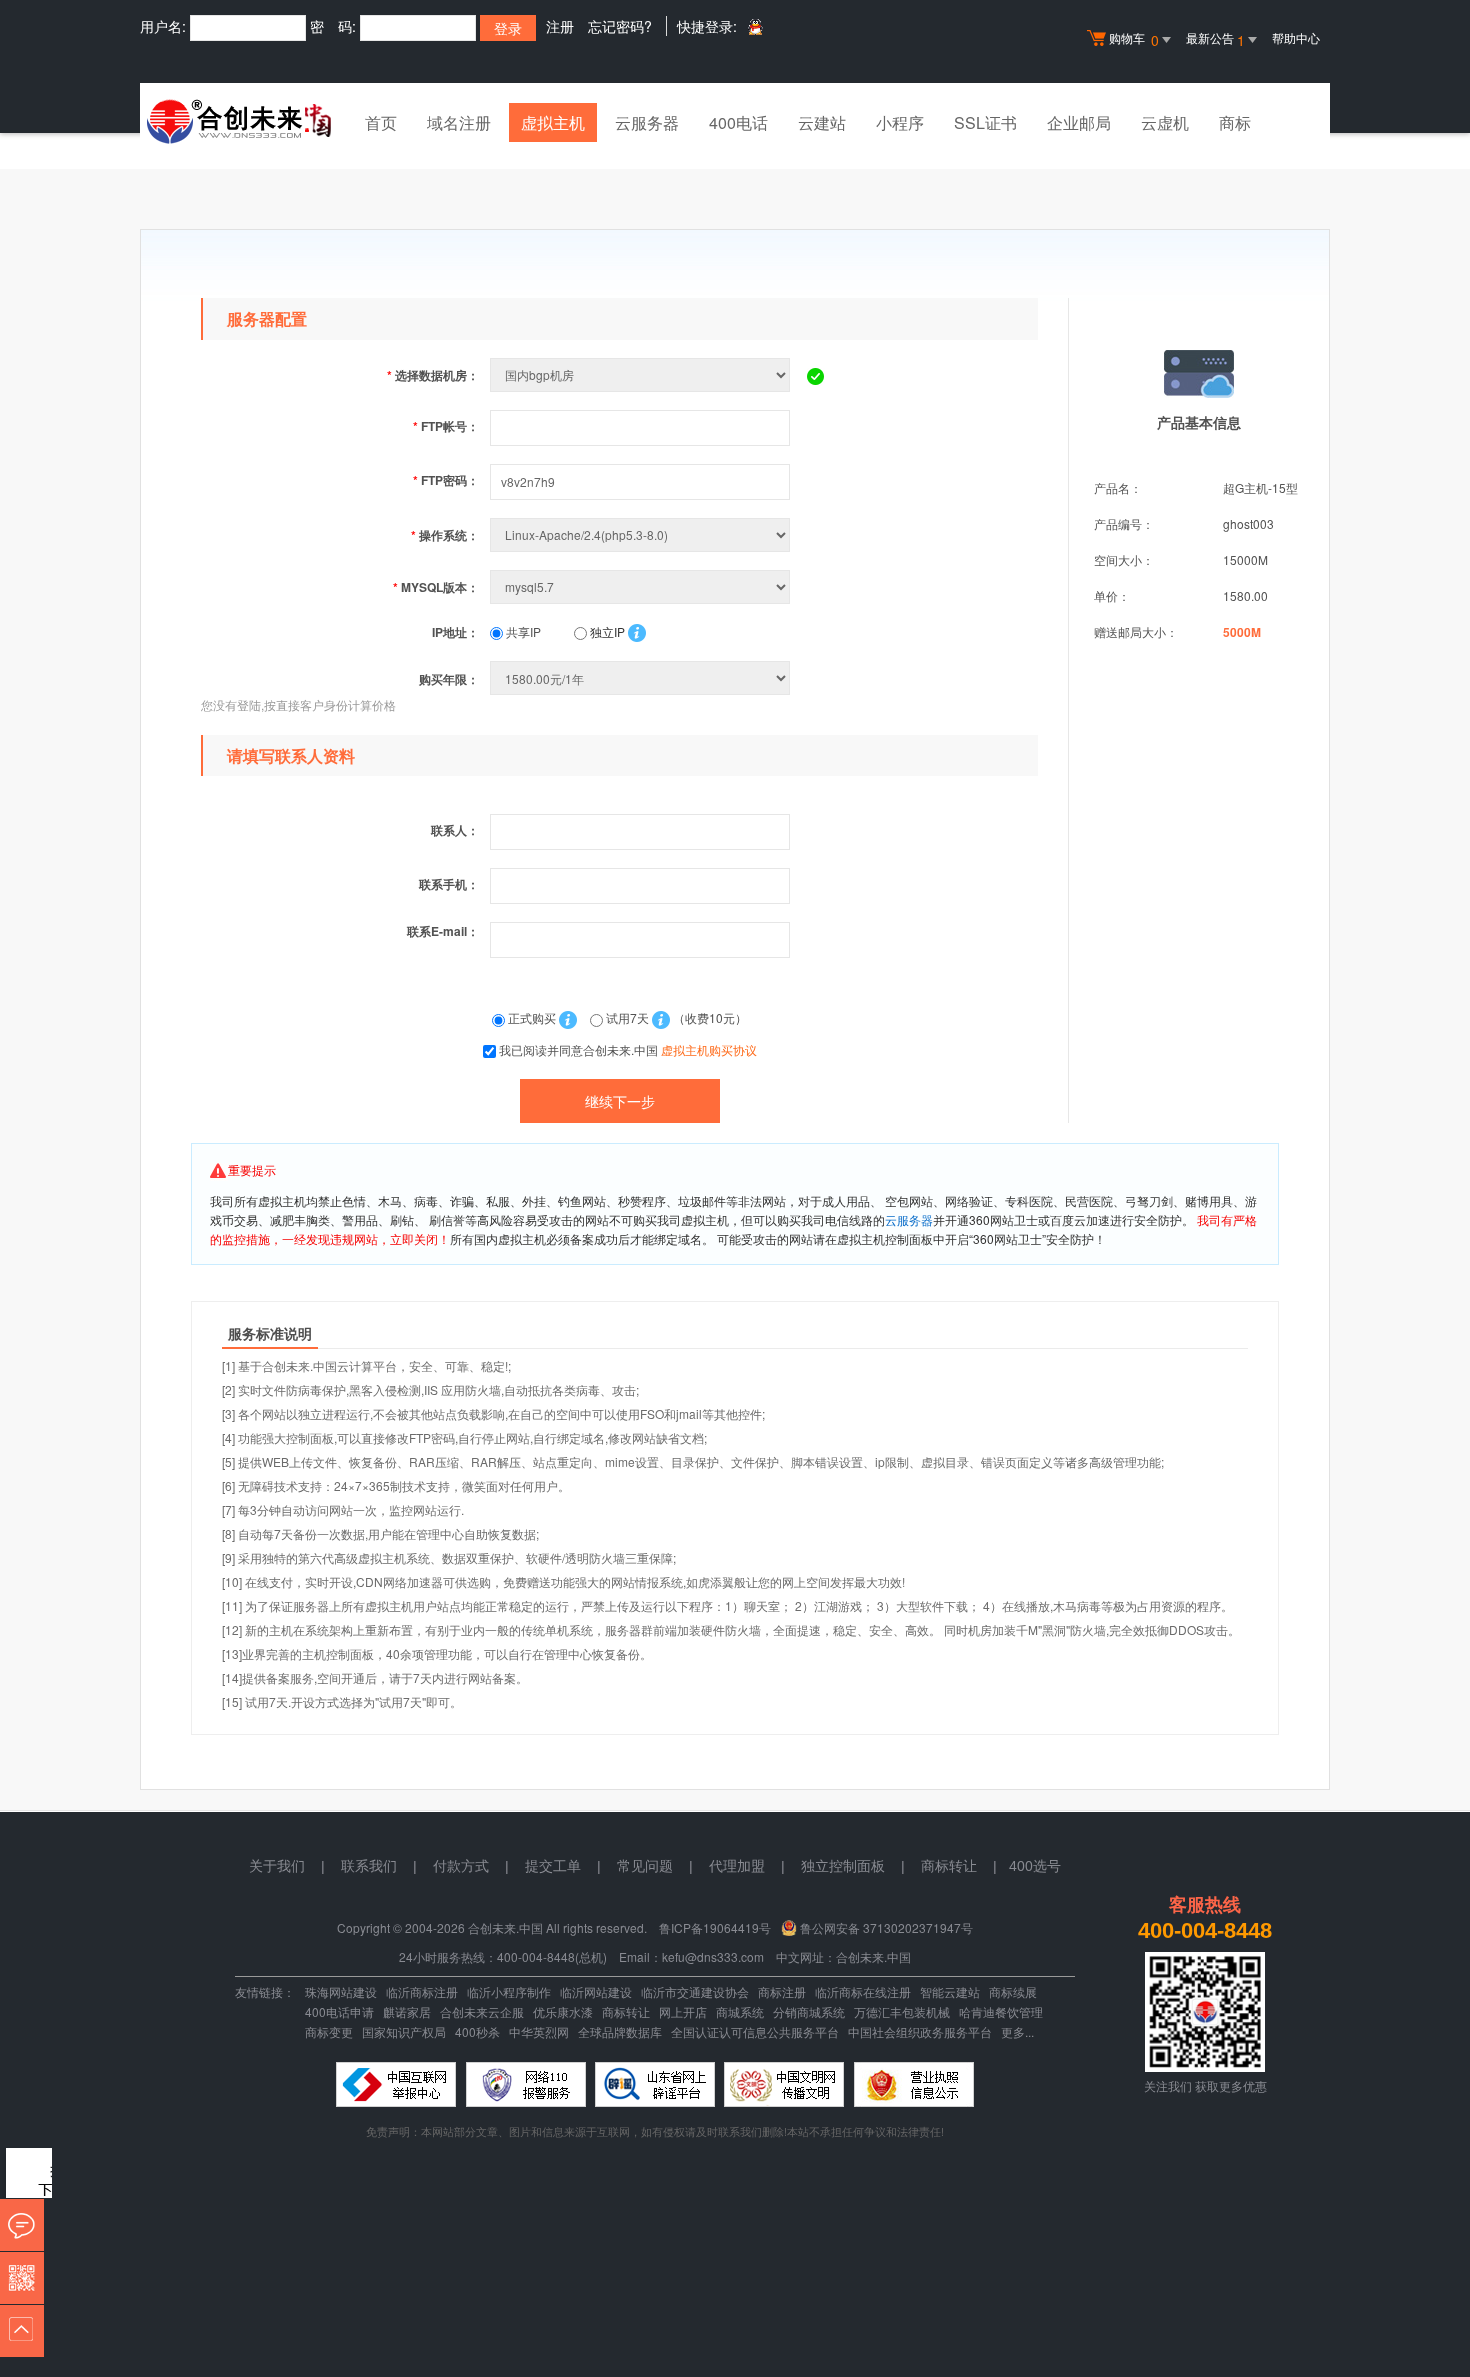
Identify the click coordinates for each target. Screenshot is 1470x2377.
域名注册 (459, 122)
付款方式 (461, 1866)
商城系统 (740, 2011)
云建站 (822, 122)
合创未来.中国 (873, 1956)
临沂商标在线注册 (863, 1991)
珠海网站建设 (341, 1991)
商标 (1235, 122)
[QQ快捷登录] (754, 26)
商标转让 (626, 2011)
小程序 (900, 122)
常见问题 (645, 1866)
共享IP (522, 631)
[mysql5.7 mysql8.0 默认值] (642, 586)
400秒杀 (477, 2031)
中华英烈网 (539, 2031)
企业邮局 (1079, 122)
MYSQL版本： (436, 587)
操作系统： (445, 535)
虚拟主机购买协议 (709, 1049)
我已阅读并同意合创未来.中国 (628, 1049)
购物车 (1134, 39)
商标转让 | (965, 1866)
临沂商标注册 (422, 1991)
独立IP (606, 631)
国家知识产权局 (404, 2031)
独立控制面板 (843, 1866)
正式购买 (532, 1017)
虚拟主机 (553, 122)
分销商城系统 (809, 2011)
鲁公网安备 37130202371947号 (886, 1927)
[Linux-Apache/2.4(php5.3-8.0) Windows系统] (642, 534)
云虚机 (1165, 122)
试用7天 (627, 1017)
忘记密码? (620, 26)
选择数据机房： (433, 375)
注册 (560, 26)
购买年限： (449, 679)
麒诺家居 (407, 2011)
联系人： (455, 830)
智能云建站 (950, 1991)
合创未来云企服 (482, 2011)
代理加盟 (737, 1866)
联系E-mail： (443, 931)
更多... (1017, 2031)
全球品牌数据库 (620, 2031)
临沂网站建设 (596, 1991)
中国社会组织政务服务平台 (920, 2031)
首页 (381, 122)
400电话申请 (339, 2011)
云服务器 (647, 122)
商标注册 (782, 1991)
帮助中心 (1296, 37)
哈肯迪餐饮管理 (1001, 2011)
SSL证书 (985, 122)
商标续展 (1013, 1991)
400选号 (1035, 1866)
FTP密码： (446, 480)
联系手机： (449, 884)
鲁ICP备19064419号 (715, 1927)
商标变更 (329, 2031)
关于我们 (277, 1866)
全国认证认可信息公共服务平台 (755, 2031)
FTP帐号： (446, 426)
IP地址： (455, 632)
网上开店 (683, 2011)
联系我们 (369, 1866)
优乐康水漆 (563, 2011)
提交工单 (553, 1866)
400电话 (738, 122)
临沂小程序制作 (509, 1991)
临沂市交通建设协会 (695, 1991)
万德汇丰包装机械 (902, 2011)
